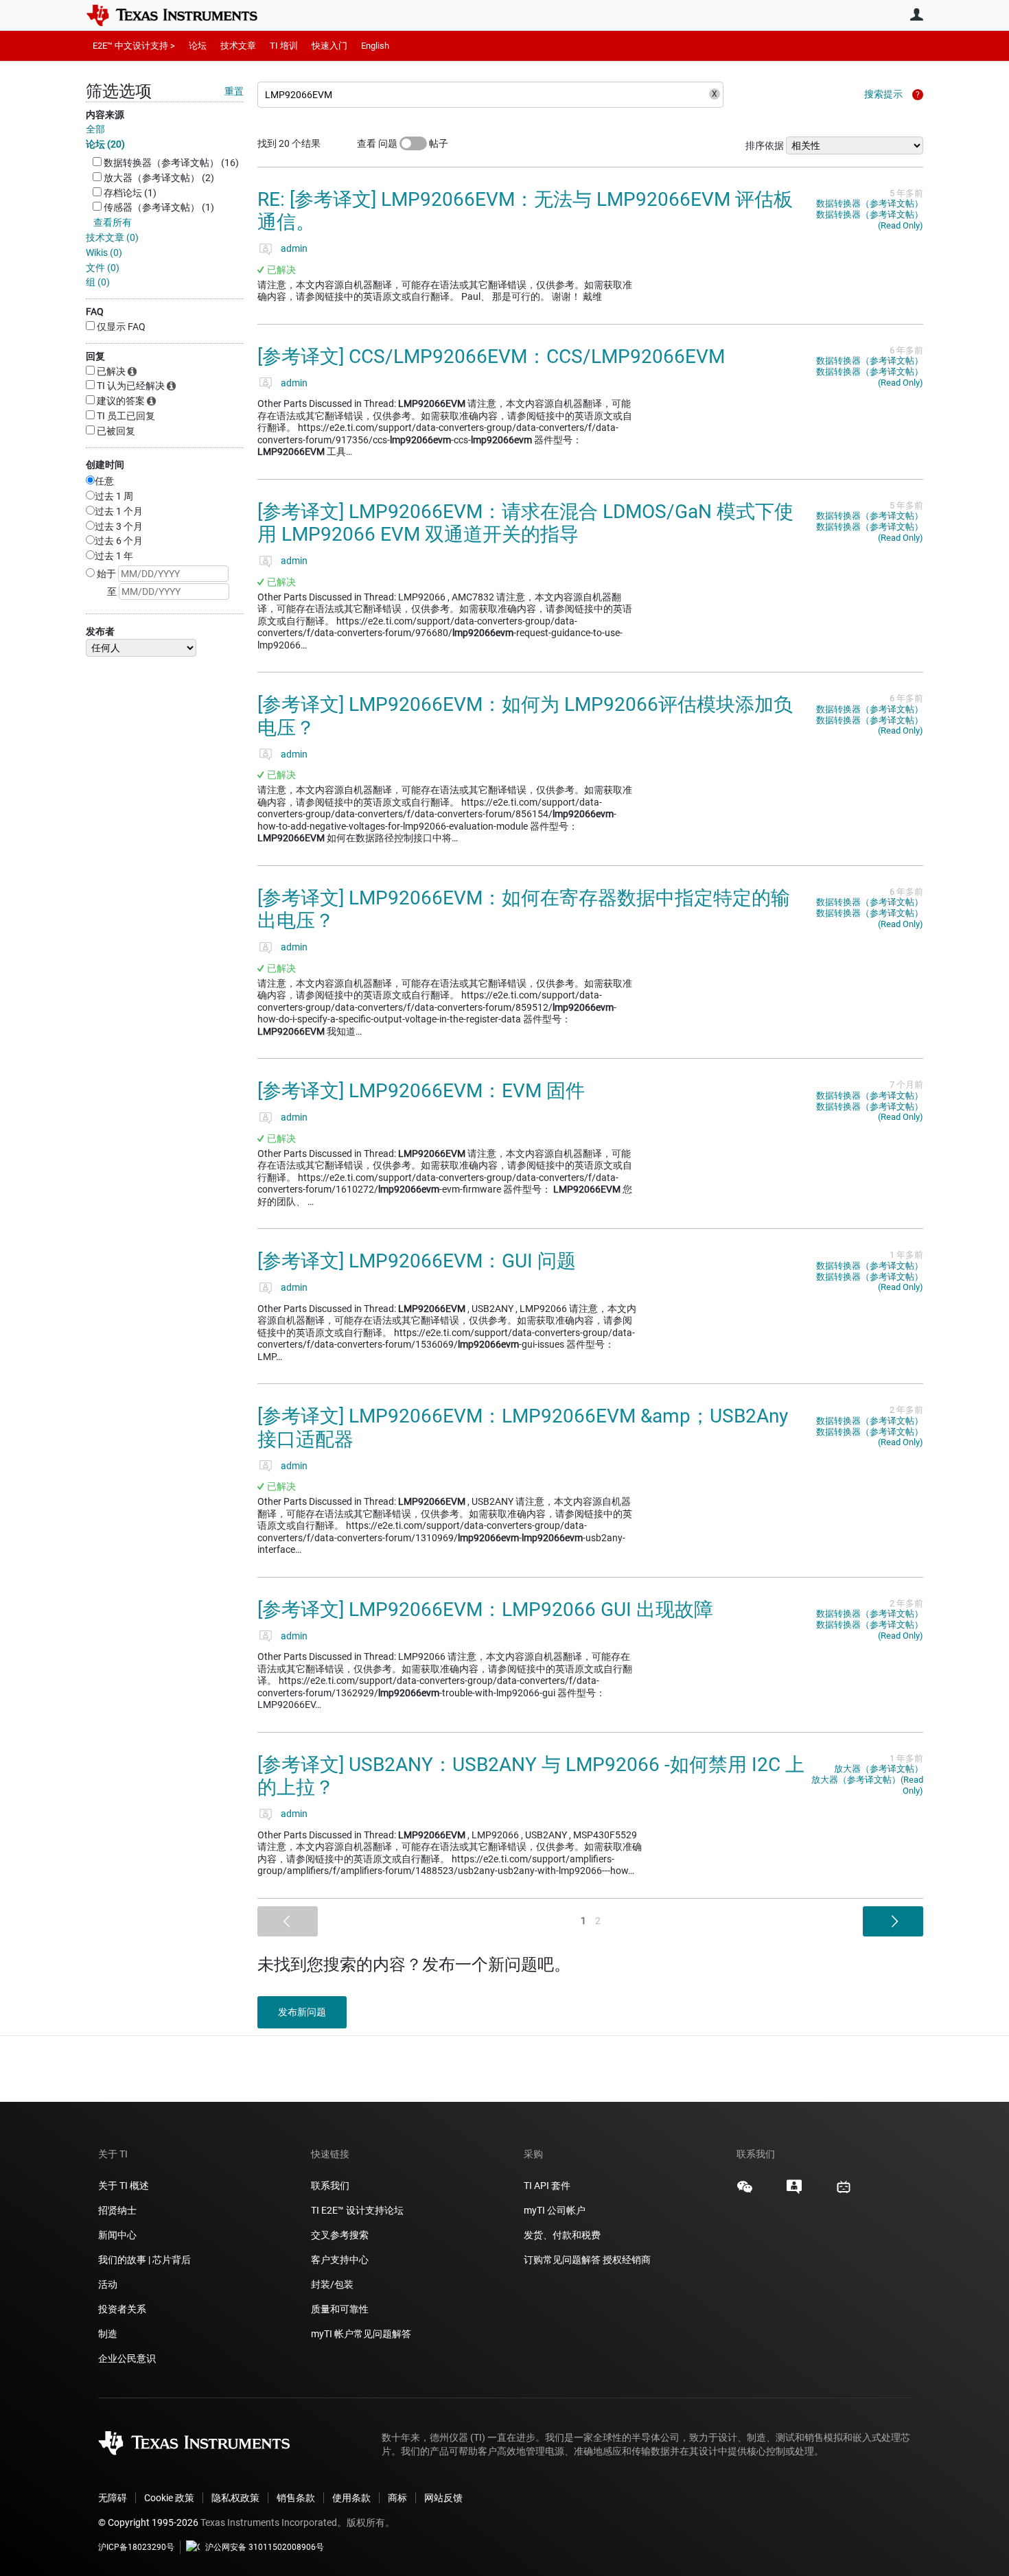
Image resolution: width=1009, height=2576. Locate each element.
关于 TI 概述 (124, 2186)
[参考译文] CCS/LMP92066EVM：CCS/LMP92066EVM (491, 356)
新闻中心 (117, 2235)
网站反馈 (443, 2498)
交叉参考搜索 (340, 2235)
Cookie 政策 (169, 2498)
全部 (95, 129)
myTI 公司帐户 (555, 2210)
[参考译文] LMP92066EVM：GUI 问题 (417, 1261)
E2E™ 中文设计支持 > (134, 46)
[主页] (182, 15)
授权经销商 (627, 2260)
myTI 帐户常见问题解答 (361, 2334)
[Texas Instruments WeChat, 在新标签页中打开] (745, 2192)
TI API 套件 (547, 2186)
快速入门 (329, 46)
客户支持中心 (340, 2260)
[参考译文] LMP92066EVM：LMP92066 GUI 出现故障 (485, 1609)
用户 (916, 14)
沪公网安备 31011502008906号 (265, 2547)
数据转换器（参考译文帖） (870, 203)
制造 (108, 2334)
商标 (397, 2498)
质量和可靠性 (341, 2309)
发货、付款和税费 (562, 2235)
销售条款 (296, 2498)
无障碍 (113, 2498)
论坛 (198, 46)
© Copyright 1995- (148, 2522)
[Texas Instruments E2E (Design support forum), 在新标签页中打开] (794, 2192)
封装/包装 (332, 2284)
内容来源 (105, 115)
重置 (234, 91)
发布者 (100, 631)
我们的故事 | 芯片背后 (144, 2260)
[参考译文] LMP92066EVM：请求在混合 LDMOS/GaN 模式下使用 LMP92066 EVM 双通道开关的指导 (525, 523)
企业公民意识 (127, 2358)
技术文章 (238, 46)
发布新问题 (302, 2012)
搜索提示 (883, 94)
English (375, 46)
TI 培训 (284, 46)
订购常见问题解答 (562, 2260)
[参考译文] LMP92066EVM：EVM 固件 (421, 1091)
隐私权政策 (235, 2498)
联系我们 (330, 2186)
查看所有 (113, 222)
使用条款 (351, 2498)
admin (294, 248)
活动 (108, 2284)
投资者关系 (122, 2309)
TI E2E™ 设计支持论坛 (357, 2210)
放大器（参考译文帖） (879, 1769)
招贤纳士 (117, 2210)
